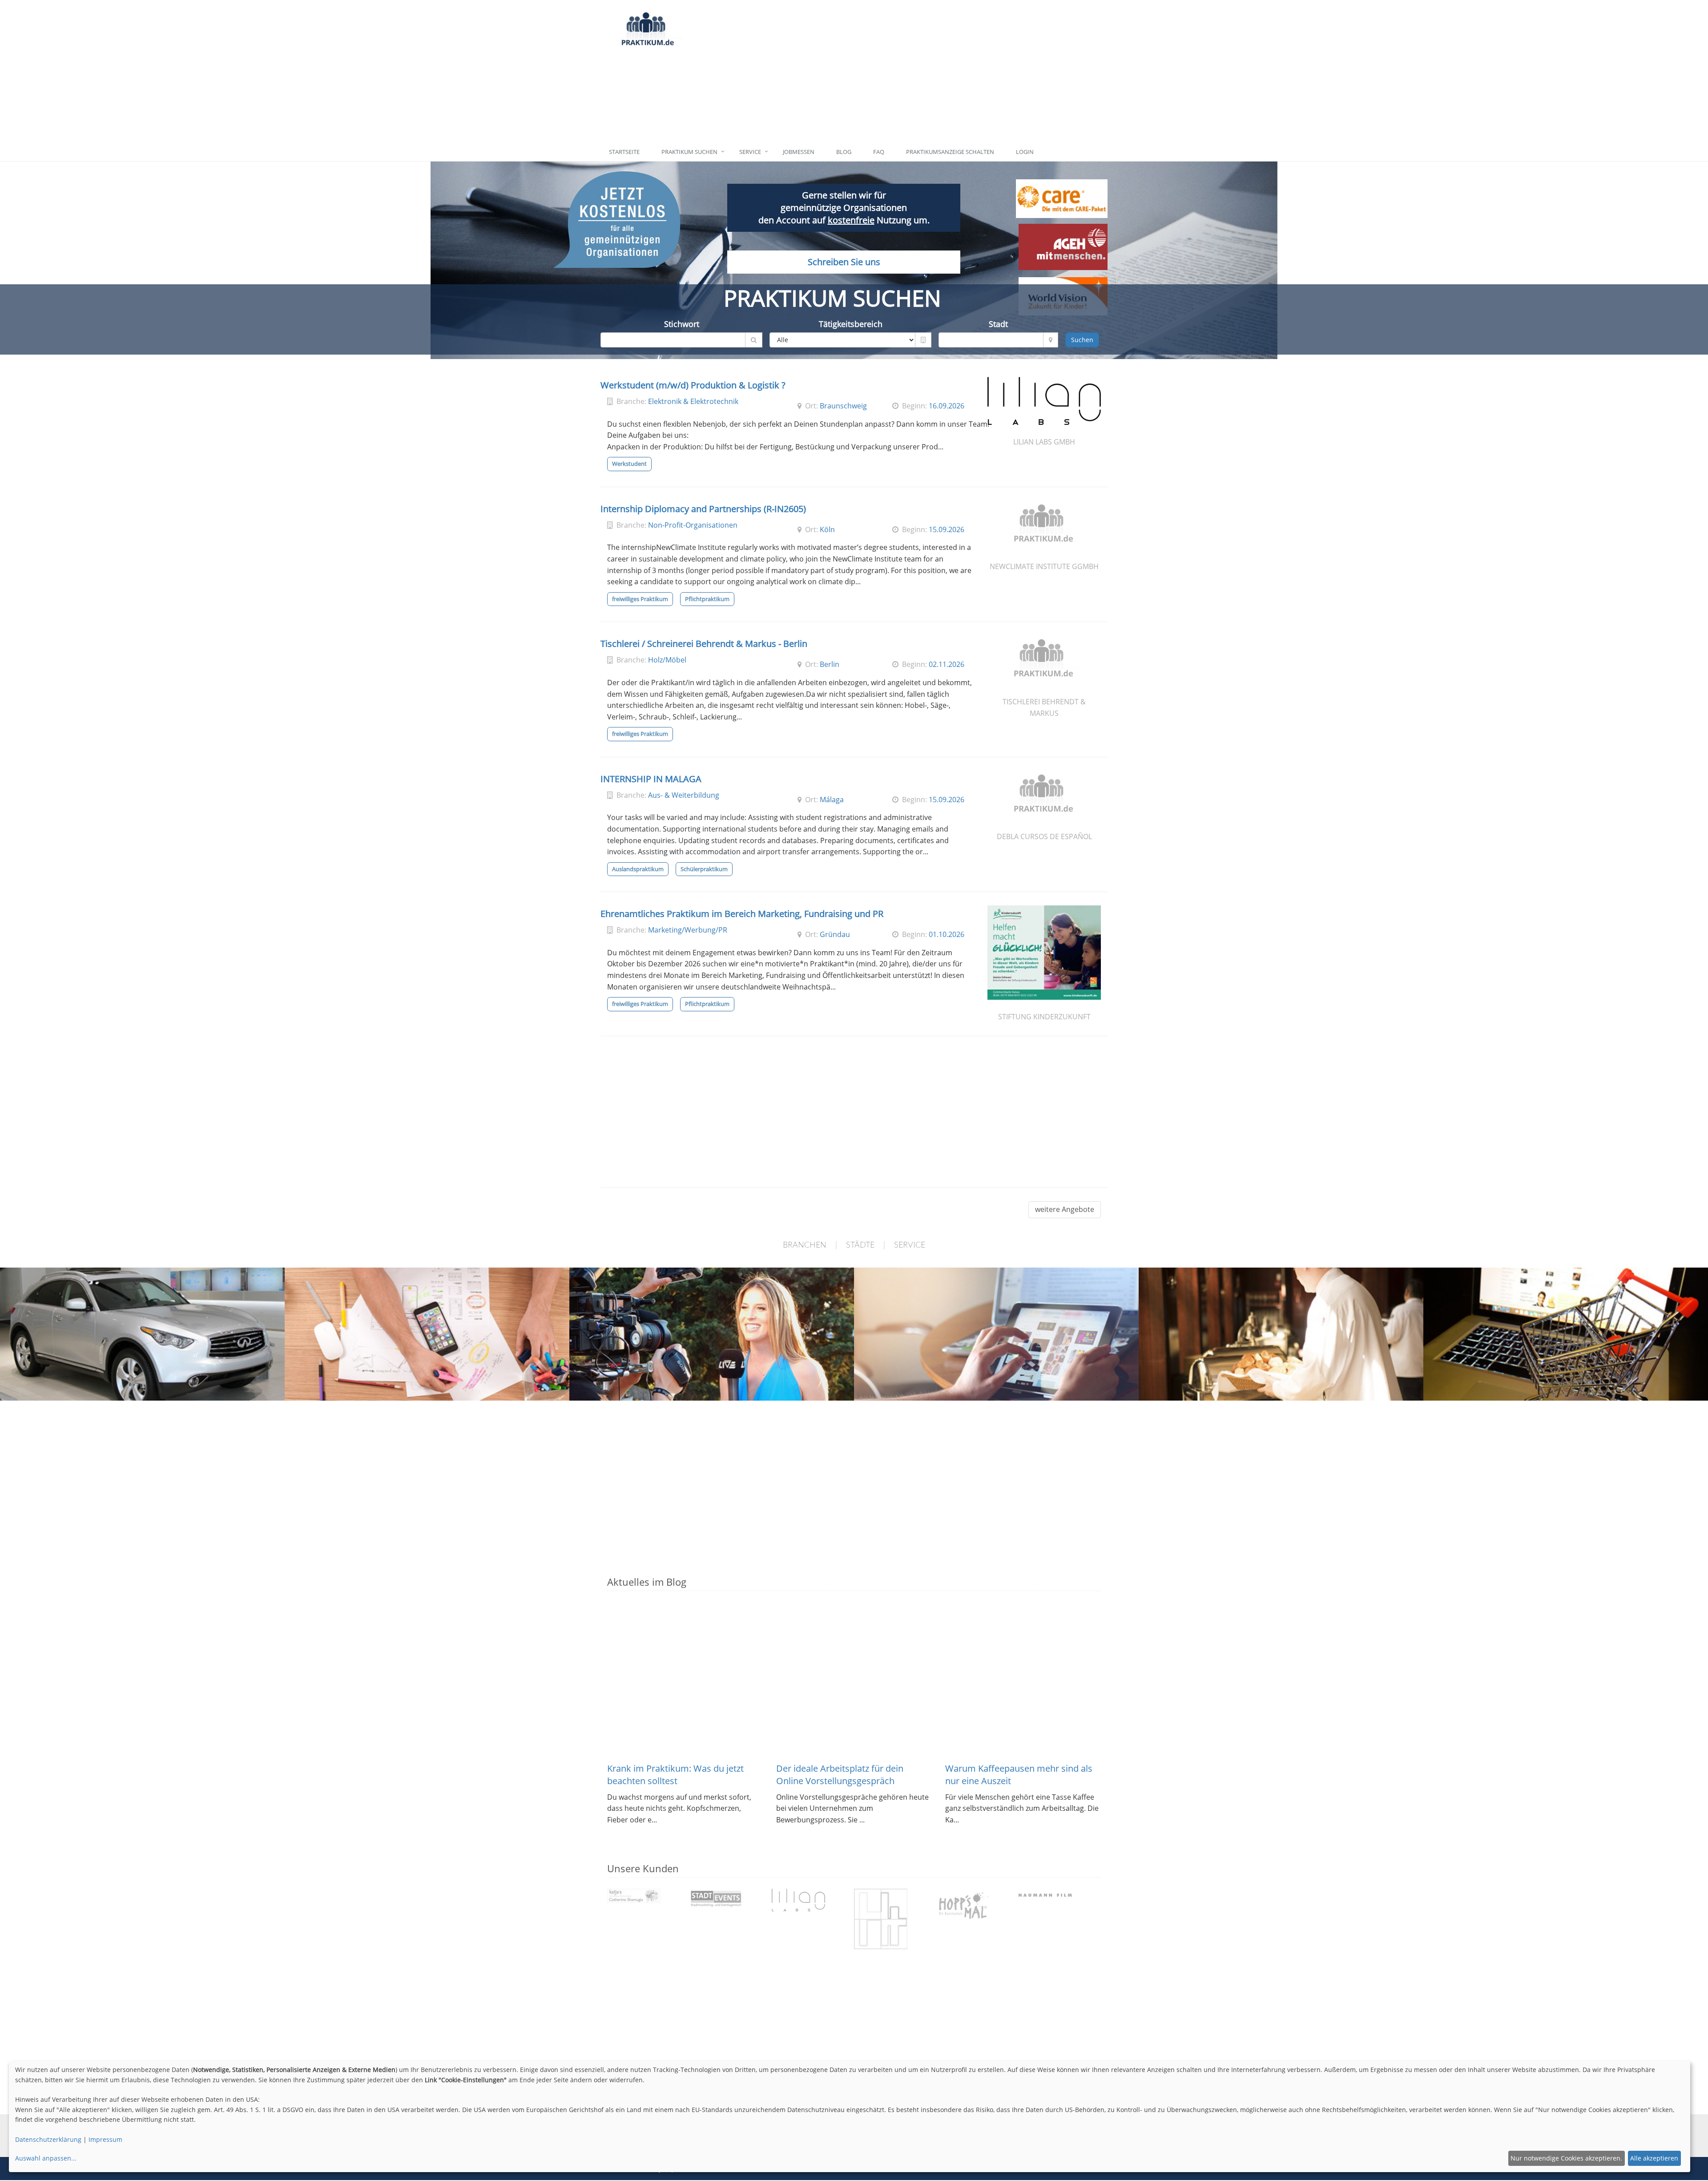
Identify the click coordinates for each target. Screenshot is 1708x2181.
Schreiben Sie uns (844, 262)
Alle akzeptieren (1654, 2158)
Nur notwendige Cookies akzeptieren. (1566, 2158)
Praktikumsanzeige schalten (950, 152)
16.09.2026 (947, 406)
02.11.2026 (947, 664)
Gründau (835, 934)
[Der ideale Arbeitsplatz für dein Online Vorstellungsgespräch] (854, 1680)
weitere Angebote (1065, 1209)
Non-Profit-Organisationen (693, 525)
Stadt (998, 324)
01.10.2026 (947, 934)
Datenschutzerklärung (48, 2139)
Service (750, 152)
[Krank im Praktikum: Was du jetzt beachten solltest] (685, 1680)
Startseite (624, 152)
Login (1025, 152)
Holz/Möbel (667, 660)
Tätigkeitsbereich (851, 324)
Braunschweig (843, 406)
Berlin (830, 664)
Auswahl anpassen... (46, 2158)
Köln (827, 529)
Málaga (832, 800)
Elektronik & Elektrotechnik (693, 401)
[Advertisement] (895, 71)
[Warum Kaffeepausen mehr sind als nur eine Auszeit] (1023, 1680)
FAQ (879, 152)
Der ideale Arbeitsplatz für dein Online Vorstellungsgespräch (840, 1775)
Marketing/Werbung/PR (688, 930)
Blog (844, 152)
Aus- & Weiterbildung (684, 795)
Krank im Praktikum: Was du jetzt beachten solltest (675, 1775)
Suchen (1082, 340)
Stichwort (682, 324)
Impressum (105, 2139)
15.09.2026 (947, 529)
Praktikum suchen (689, 152)
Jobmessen (799, 152)
